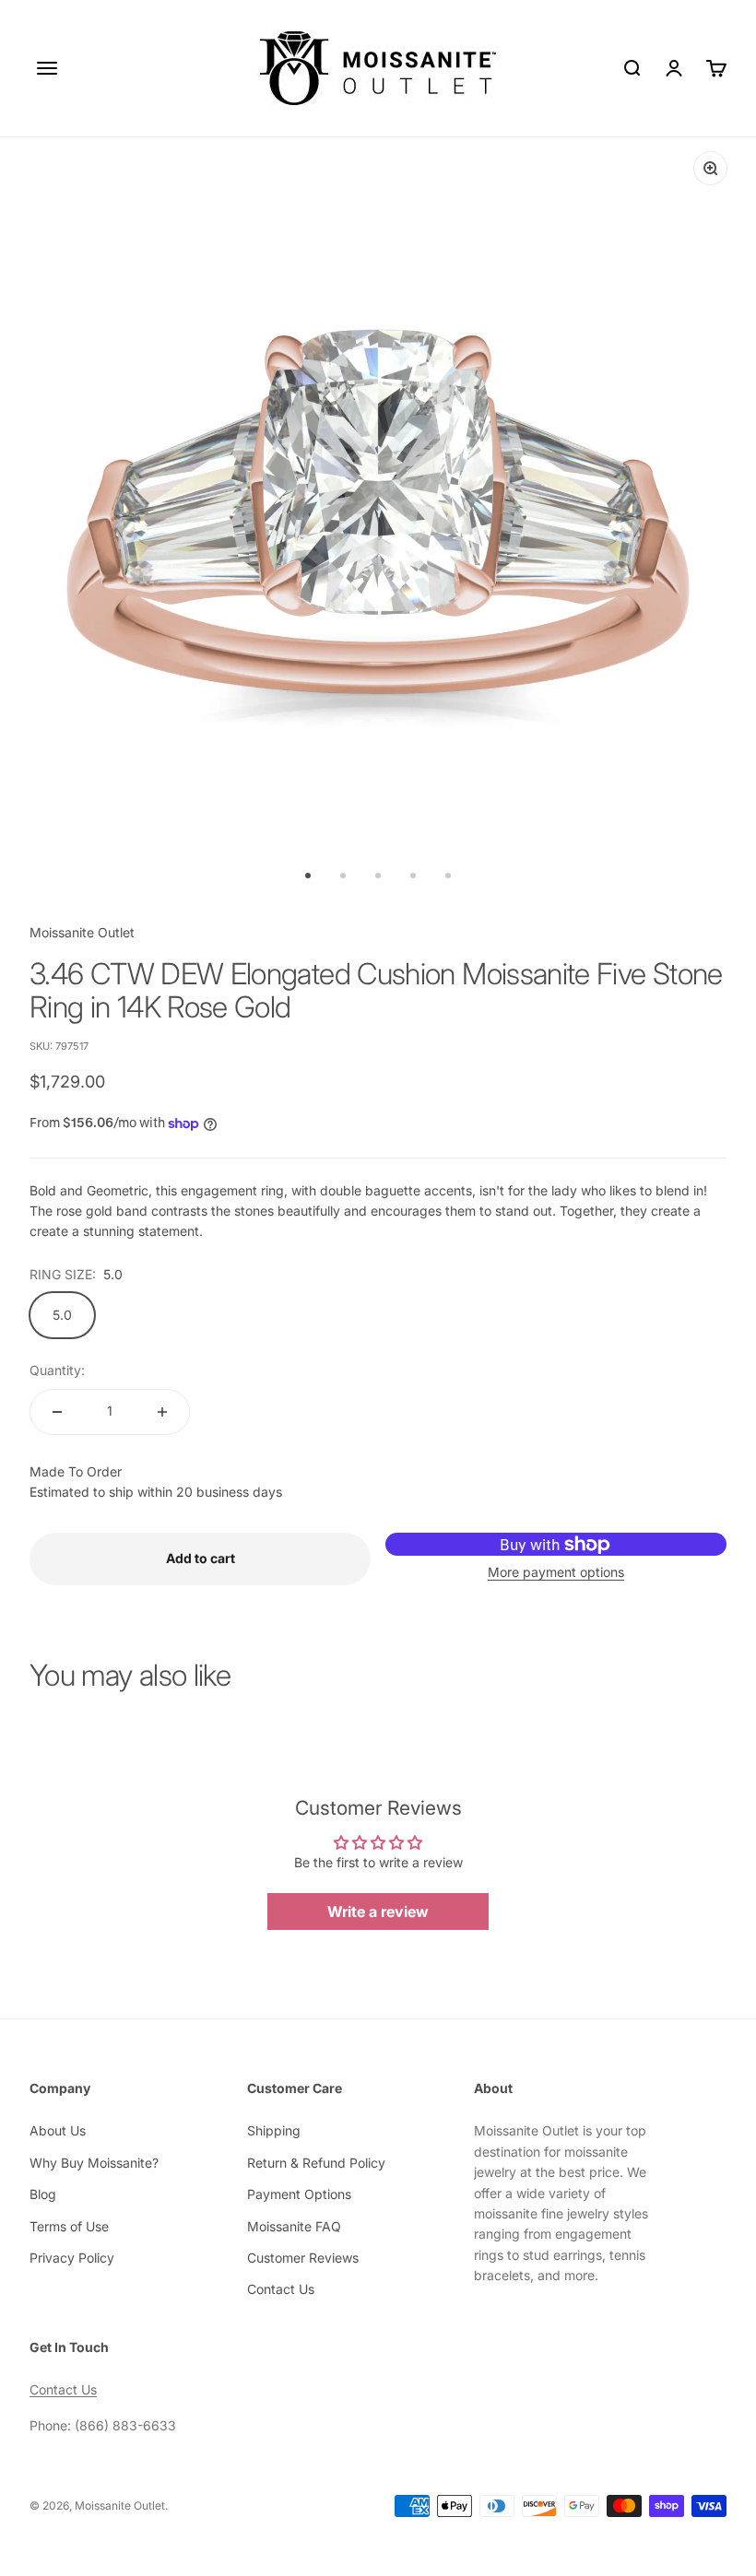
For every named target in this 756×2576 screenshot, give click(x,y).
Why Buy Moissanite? (94, 2163)
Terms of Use (69, 2226)
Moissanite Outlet (82, 932)
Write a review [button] (378, 1911)
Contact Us (281, 2289)
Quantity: (57, 1370)
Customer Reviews (303, 2258)
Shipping (274, 2130)
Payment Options (299, 2194)
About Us (58, 2130)
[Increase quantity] (162, 1412)
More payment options (556, 1572)
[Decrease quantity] (57, 1412)
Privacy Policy (72, 2258)
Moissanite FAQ (294, 2226)
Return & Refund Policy (316, 2163)
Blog (43, 2194)
